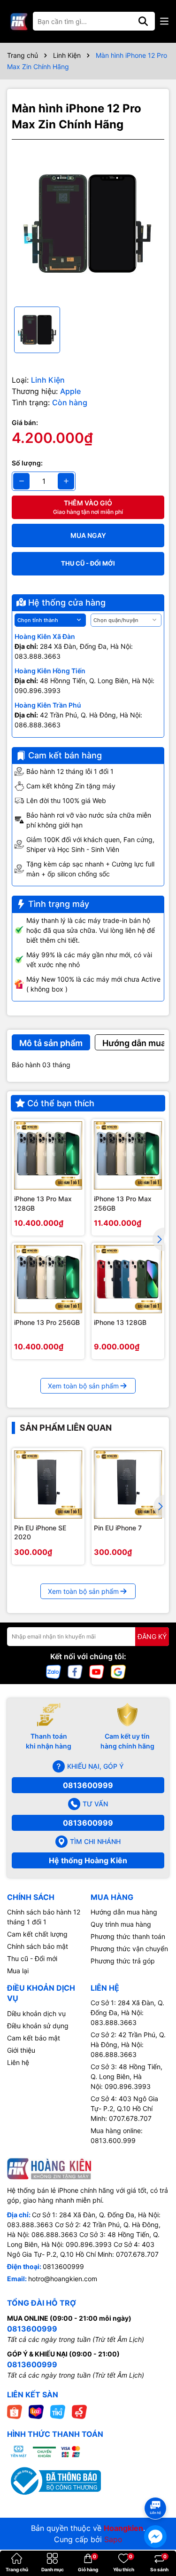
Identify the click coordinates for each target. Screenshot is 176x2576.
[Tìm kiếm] (143, 21)
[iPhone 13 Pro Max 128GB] (48, 1155)
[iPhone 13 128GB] (128, 1279)
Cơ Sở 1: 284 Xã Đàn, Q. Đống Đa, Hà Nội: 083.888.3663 (127, 2013)
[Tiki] (58, 2411)
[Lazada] (36, 2411)
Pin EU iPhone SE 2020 (40, 1532)
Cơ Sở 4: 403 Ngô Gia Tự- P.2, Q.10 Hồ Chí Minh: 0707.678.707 (124, 2108)
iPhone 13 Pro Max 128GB (43, 1203)
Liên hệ (18, 2062)
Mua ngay (88, 535)
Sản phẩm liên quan (66, 1428)
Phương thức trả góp (123, 1961)
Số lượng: (27, 463)
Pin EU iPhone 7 (118, 1528)
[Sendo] (79, 2411)
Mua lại (18, 1971)
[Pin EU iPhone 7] (128, 1485)
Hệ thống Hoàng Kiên (88, 1860)
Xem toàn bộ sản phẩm (83, 1386)
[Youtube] (97, 1671)
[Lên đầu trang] (156, 2491)
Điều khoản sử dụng (38, 2026)
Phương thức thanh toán (128, 1936)
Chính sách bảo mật (38, 1946)
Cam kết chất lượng (37, 1934)
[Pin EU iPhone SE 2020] (48, 1485)
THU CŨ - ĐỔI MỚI (88, 563)
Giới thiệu (21, 2050)
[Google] (118, 1671)
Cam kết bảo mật (34, 2038)
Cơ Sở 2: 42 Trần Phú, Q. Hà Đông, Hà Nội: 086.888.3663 (128, 2044)
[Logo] (19, 21)
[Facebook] (75, 1671)
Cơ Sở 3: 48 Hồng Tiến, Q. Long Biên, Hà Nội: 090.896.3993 (126, 2076)
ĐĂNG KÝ (152, 1636)
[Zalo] (54, 1671)
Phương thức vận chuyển (129, 1949)
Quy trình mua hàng (121, 1924)
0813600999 (88, 1785)
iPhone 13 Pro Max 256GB (123, 1203)
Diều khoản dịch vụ (36, 2013)
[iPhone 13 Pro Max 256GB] (128, 1155)
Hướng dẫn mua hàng (124, 1912)
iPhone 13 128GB (120, 1322)
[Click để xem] (88, 223)
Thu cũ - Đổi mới (32, 1958)
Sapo (113, 2539)
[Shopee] (15, 2411)
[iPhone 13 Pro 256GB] (48, 1279)
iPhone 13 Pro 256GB (47, 1322)
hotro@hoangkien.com (63, 2279)
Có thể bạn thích (61, 1103)
